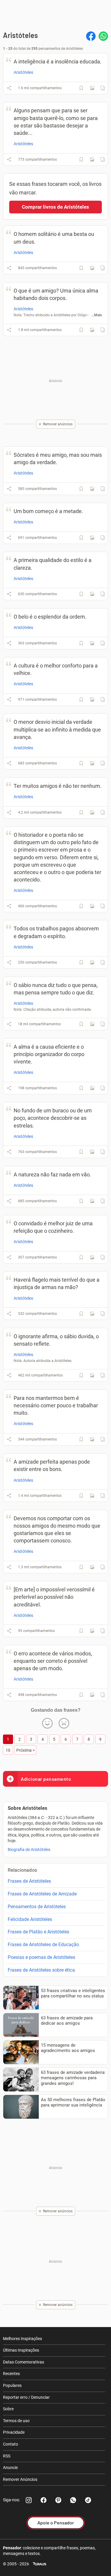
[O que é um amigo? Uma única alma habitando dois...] (92, 330)
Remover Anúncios (20, 2479)
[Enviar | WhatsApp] (103, 36)
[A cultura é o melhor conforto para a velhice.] (92, 700)
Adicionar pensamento (46, 1779)
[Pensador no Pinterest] (58, 2500)
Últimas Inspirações (21, 2350)
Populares (12, 2385)
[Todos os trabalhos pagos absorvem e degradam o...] (92, 962)
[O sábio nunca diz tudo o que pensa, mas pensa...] (92, 1024)
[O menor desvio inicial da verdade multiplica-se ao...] (92, 763)
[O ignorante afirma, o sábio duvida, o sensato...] (92, 1375)
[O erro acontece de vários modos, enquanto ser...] (92, 1695)
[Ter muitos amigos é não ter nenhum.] (92, 812)
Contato (11, 2444)
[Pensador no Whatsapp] (73, 2500)
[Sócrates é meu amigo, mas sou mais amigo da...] (92, 489)
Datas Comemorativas (24, 2362)
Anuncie (10, 2468)
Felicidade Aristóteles (30, 1919)
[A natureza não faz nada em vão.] (92, 1201)
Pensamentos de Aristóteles (37, 1907)
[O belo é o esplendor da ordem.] (92, 643)
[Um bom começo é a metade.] (92, 538)
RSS (7, 2456)
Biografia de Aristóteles (29, 1850)
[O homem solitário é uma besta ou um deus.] (92, 268)
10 (8, 1750)
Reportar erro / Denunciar (26, 2397)
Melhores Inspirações (22, 2339)
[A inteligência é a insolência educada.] (92, 88)
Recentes (11, 2374)
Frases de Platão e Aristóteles (38, 1932)
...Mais (97, 315)
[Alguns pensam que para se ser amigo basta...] (92, 159)
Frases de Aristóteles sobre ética (41, 1970)
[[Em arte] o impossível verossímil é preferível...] (92, 1631)
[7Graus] (40, 2564)
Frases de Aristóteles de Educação (43, 1945)
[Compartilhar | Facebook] (91, 36)
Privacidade (14, 2432)
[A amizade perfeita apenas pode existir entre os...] (92, 1496)
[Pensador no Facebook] (44, 2500)
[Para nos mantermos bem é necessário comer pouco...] (92, 1439)
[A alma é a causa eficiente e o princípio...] (92, 1088)
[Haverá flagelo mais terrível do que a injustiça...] (92, 1314)
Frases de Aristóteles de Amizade (42, 1894)
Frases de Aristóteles (29, 1881)
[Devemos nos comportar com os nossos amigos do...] (92, 1567)
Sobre (8, 2409)
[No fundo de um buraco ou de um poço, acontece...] (92, 1152)
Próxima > (25, 1750)
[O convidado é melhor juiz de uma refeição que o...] (92, 1257)
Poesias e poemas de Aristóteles (41, 1957)
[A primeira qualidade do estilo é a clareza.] (92, 594)
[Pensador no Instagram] (29, 2500)
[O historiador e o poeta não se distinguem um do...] (92, 906)
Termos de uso (16, 2421)
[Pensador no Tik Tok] (88, 2500)
